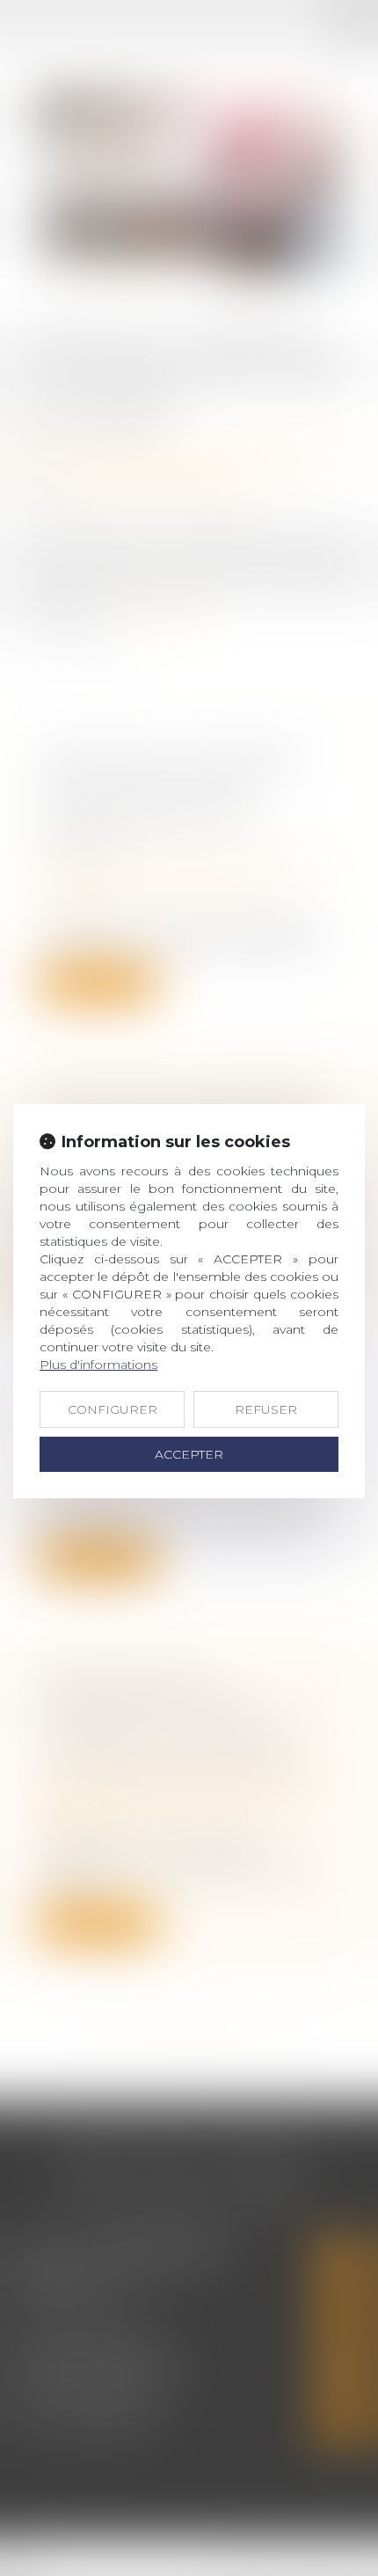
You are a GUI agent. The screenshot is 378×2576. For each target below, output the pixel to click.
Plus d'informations (98, 1365)
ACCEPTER (189, 1454)
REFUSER (266, 1409)
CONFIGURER (113, 1409)
